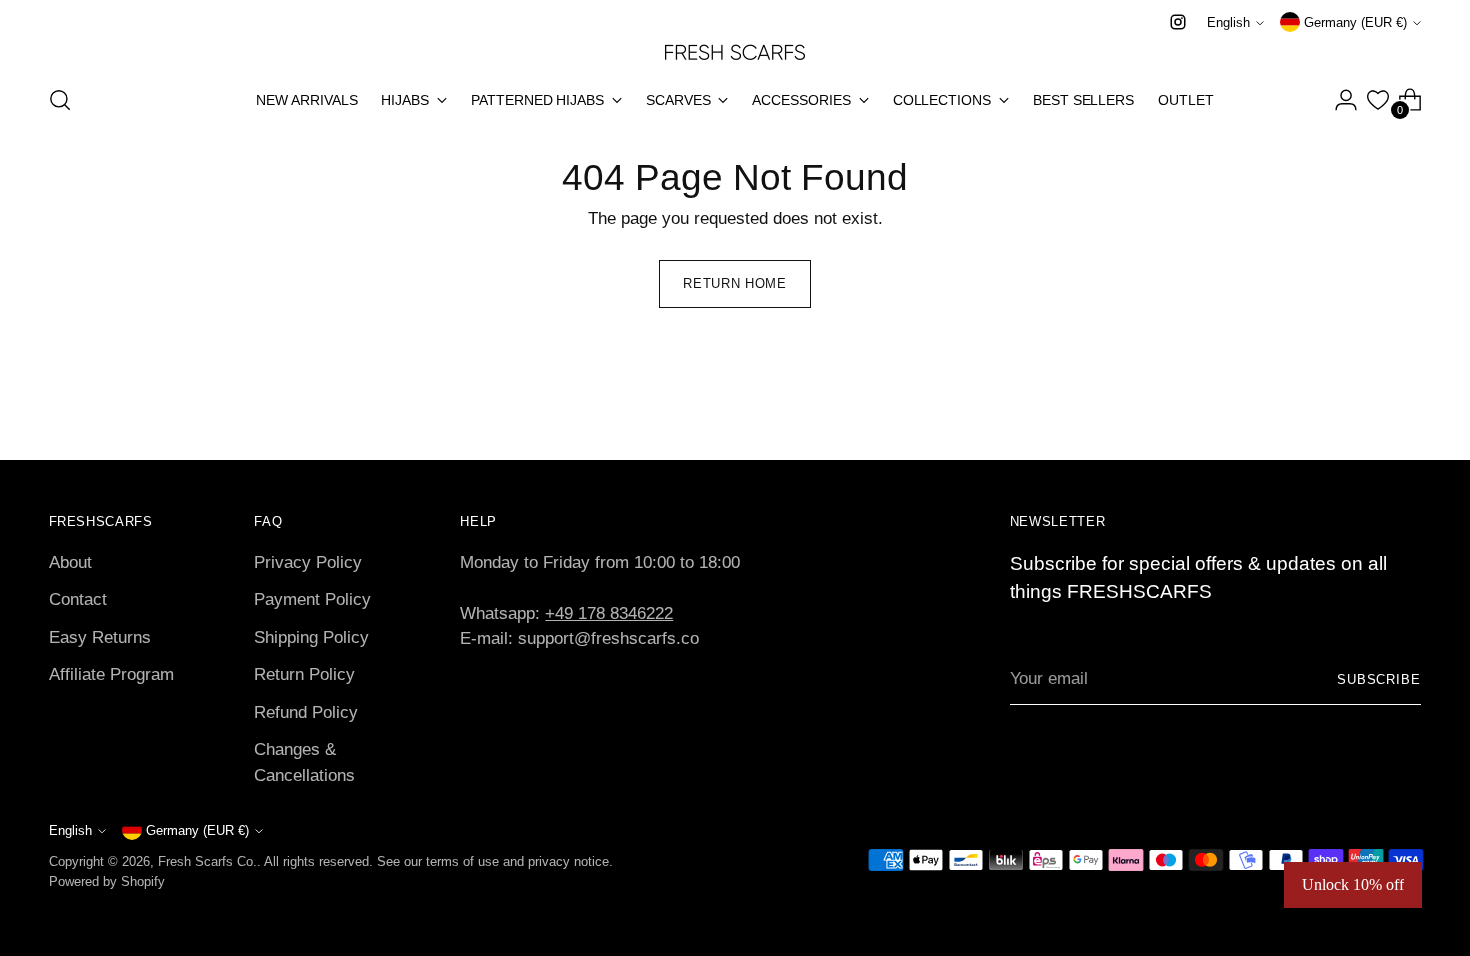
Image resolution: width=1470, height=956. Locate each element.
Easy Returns (100, 637)
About (70, 562)
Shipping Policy (311, 637)
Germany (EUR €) (1355, 22)
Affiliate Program (111, 674)
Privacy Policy (308, 562)
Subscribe (1379, 679)
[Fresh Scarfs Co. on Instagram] (1178, 22)
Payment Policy (312, 599)
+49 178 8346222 (609, 613)
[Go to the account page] (1346, 100)
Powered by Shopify (107, 881)
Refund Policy (306, 712)
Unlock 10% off (1353, 884)
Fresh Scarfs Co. (207, 861)
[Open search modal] (60, 100)
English (1228, 22)
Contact (78, 599)
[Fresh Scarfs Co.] (735, 51)
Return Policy (304, 674)
